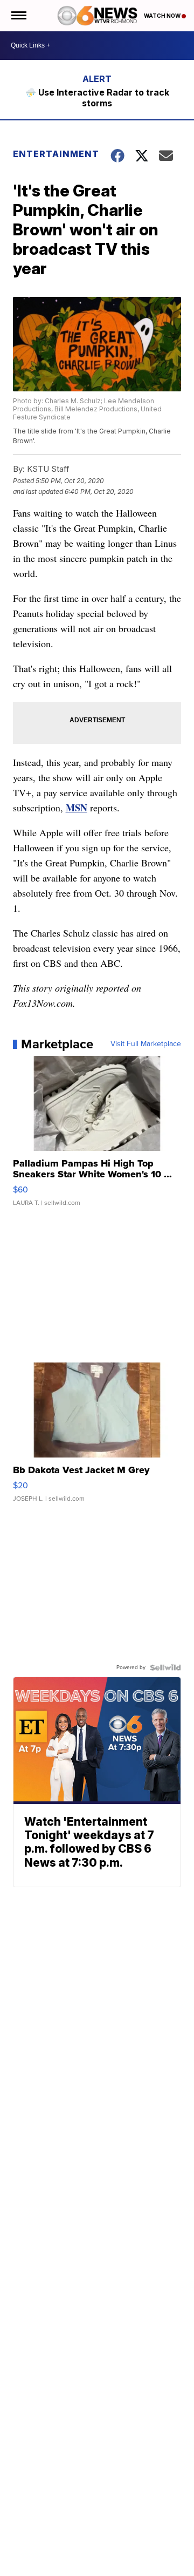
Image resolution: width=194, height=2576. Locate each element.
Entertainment (55, 154)
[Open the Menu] (18, 16)
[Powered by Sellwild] (165, 1667)
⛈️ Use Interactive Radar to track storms (97, 98)
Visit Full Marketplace (146, 1044)
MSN (77, 808)
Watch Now (163, 16)
